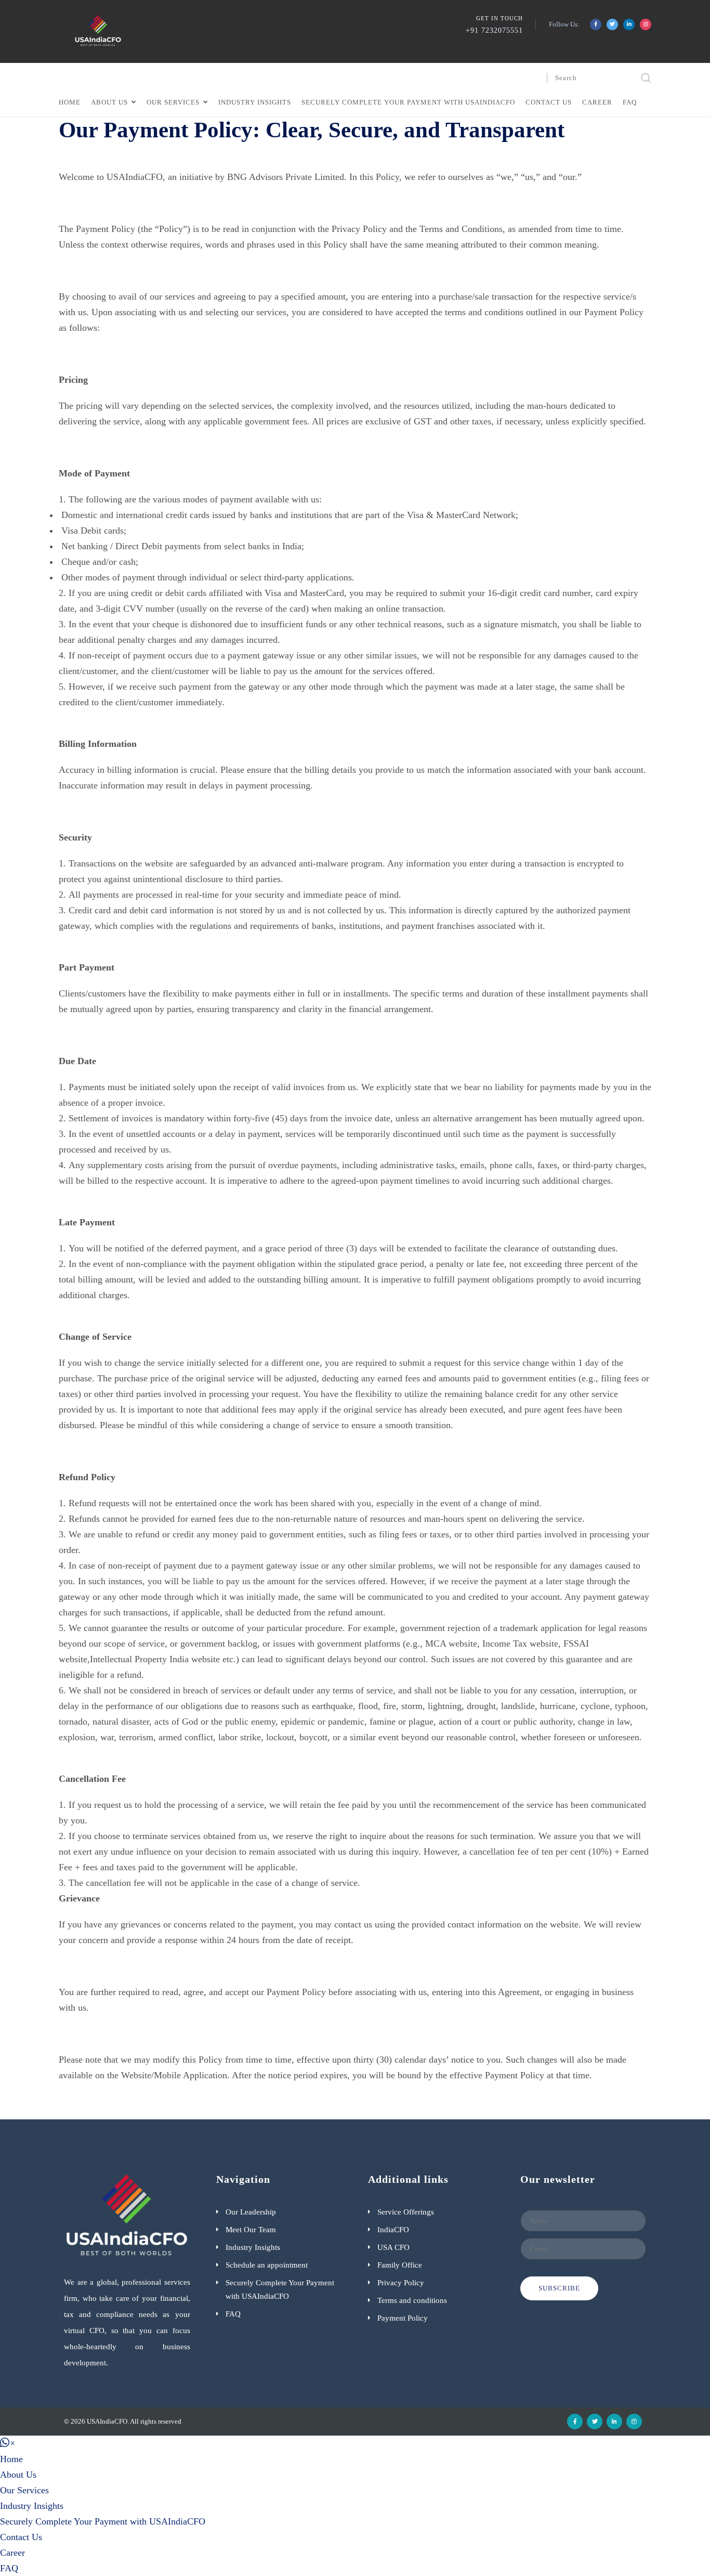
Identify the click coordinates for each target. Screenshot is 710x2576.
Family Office (400, 2265)
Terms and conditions (412, 2300)
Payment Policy (403, 2318)
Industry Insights (255, 102)
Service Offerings (406, 2212)
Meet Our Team (251, 2230)
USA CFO (393, 2247)
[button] (8, 2443)
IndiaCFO (393, 2230)
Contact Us (549, 102)
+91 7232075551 (494, 30)
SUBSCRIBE (559, 2288)
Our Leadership (251, 2212)
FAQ (630, 102)
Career (597, 102)
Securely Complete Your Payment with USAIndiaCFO (408, 102)
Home (70, 102)
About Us (109, 102)
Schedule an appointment (267, 2265)
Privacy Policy (401, 2283)
